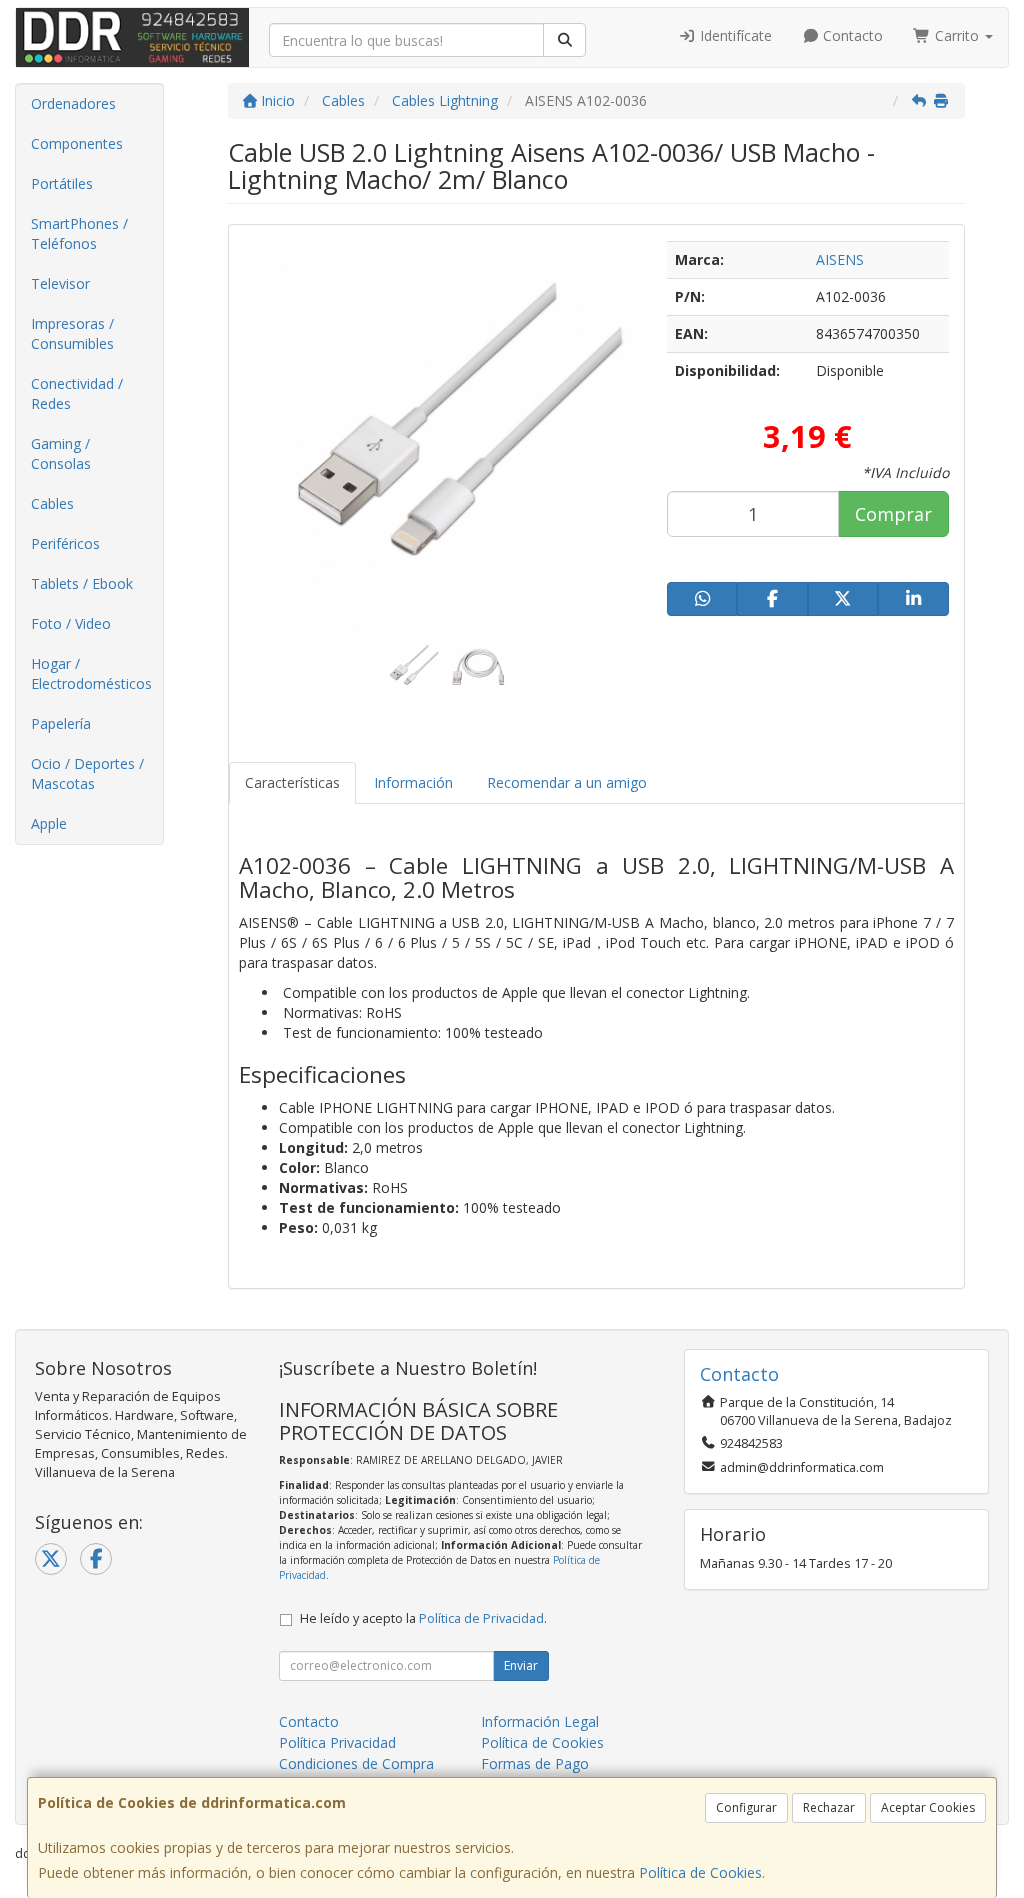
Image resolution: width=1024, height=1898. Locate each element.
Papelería (61, 723)
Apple (49, 823)
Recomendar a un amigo (567, 782)
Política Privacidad (337, 1742)
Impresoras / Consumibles (72, 333)
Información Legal (540, 1721)
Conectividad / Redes (77, 393)
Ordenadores (73, 103)
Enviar (521, 1665)
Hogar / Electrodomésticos (91, 673)
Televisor (60, 283)
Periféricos (65, 543)
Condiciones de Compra (356, 1763)
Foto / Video (71, 623)
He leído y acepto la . (423, 1618)
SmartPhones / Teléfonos (79, 233)
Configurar (746, 1807)
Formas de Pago (535, 1763)
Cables (52, 503)
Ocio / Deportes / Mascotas (87, 773)
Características (292, 782)
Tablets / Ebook (82, 583)
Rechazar (829, 1807)
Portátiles (62, 183)
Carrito (957, 35)
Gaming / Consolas (61, 453)
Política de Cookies (700, 1872)
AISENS (840, 259)
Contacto (851, 35)
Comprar (893, 514)
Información (413, 782)
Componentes (77, 143)
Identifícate (734, 35)
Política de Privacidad (481, 1618)
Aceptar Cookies (928, 1807)
